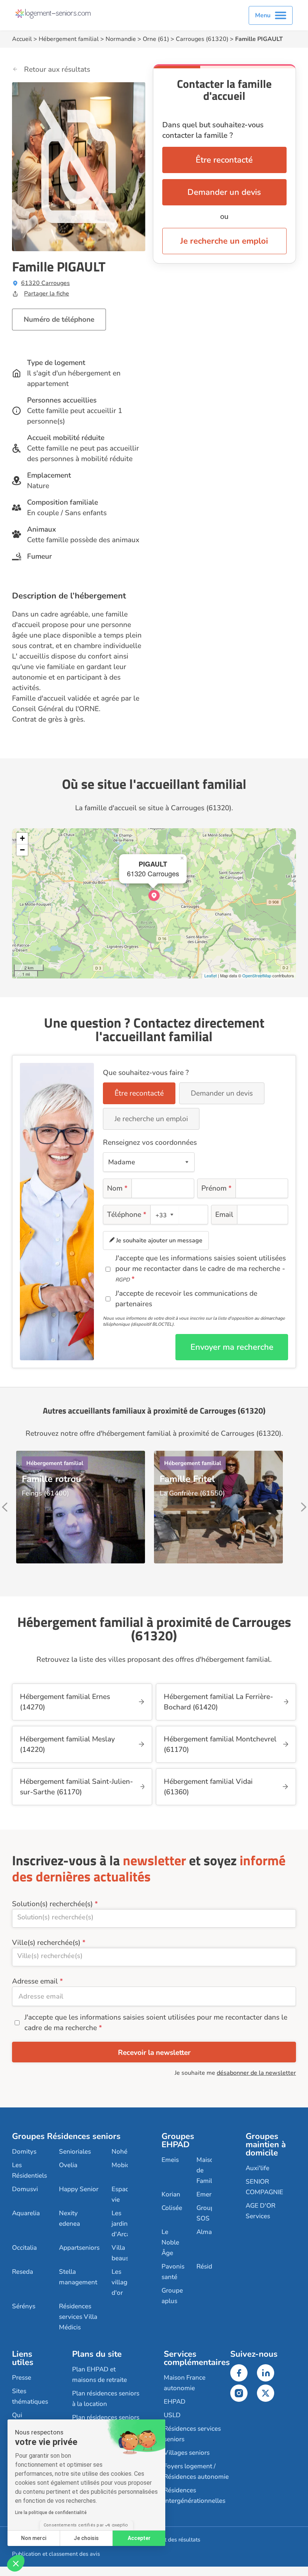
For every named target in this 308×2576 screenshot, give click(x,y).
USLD (172, 2415)
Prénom (217, 1188)
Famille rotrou (51, 1479)
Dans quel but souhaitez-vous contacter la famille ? (213, 130)
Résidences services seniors (192, 2434)
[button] (16, 2563)
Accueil (22, 39)
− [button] (22, 850)
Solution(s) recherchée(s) (52, 1904)
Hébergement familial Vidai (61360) (208, 1787)
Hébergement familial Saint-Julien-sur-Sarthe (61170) (76, 1787)
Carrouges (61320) (202, 39)
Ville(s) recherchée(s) (46, 1943)
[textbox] (163, 1215)
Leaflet (211, 975)
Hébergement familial (69, 39)
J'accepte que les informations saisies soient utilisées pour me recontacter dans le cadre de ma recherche (156, 2023)
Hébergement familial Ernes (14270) (65, 1702)
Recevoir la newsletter (154, 2053)
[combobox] (165, 1215)
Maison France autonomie (185, 2383)
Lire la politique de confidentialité (51, 2513)
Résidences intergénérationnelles (195, 2495)
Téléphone (127, 1215)
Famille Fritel (187, 1479)
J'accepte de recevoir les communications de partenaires (186, 1299)
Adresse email (35, 1981)
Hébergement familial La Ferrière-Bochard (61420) (218, 1702)
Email (224, 1215)
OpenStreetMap (257, 975)
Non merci (34, 2538)
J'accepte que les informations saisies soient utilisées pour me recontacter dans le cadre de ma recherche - (201, 1268)
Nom (117, 1188)
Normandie (121, 39)
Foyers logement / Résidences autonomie (196, 2471)
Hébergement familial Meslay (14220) (67, 1744)
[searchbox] (154, 1917)
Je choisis (86, 2538)
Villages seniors (187, 2453)
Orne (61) (156, 39)
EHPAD (175, 2402)
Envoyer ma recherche (232, 1347)
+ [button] (22, 838)
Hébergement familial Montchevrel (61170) (220, 1744)
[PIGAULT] (154, 895)
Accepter (139, 2538)
